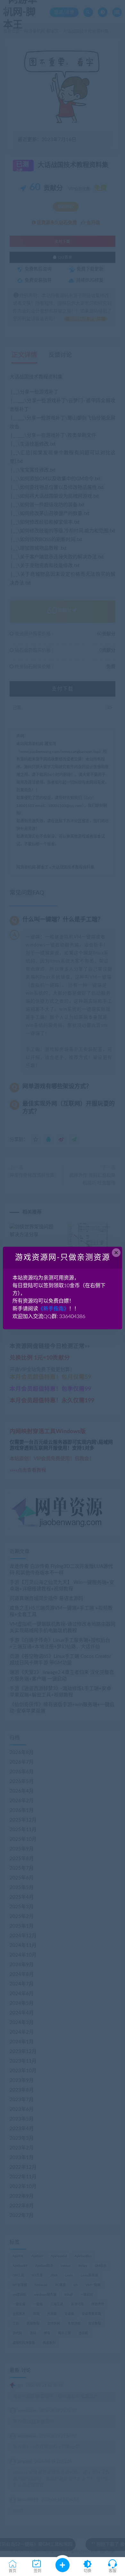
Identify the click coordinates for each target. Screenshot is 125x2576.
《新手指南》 (54, 1309)
